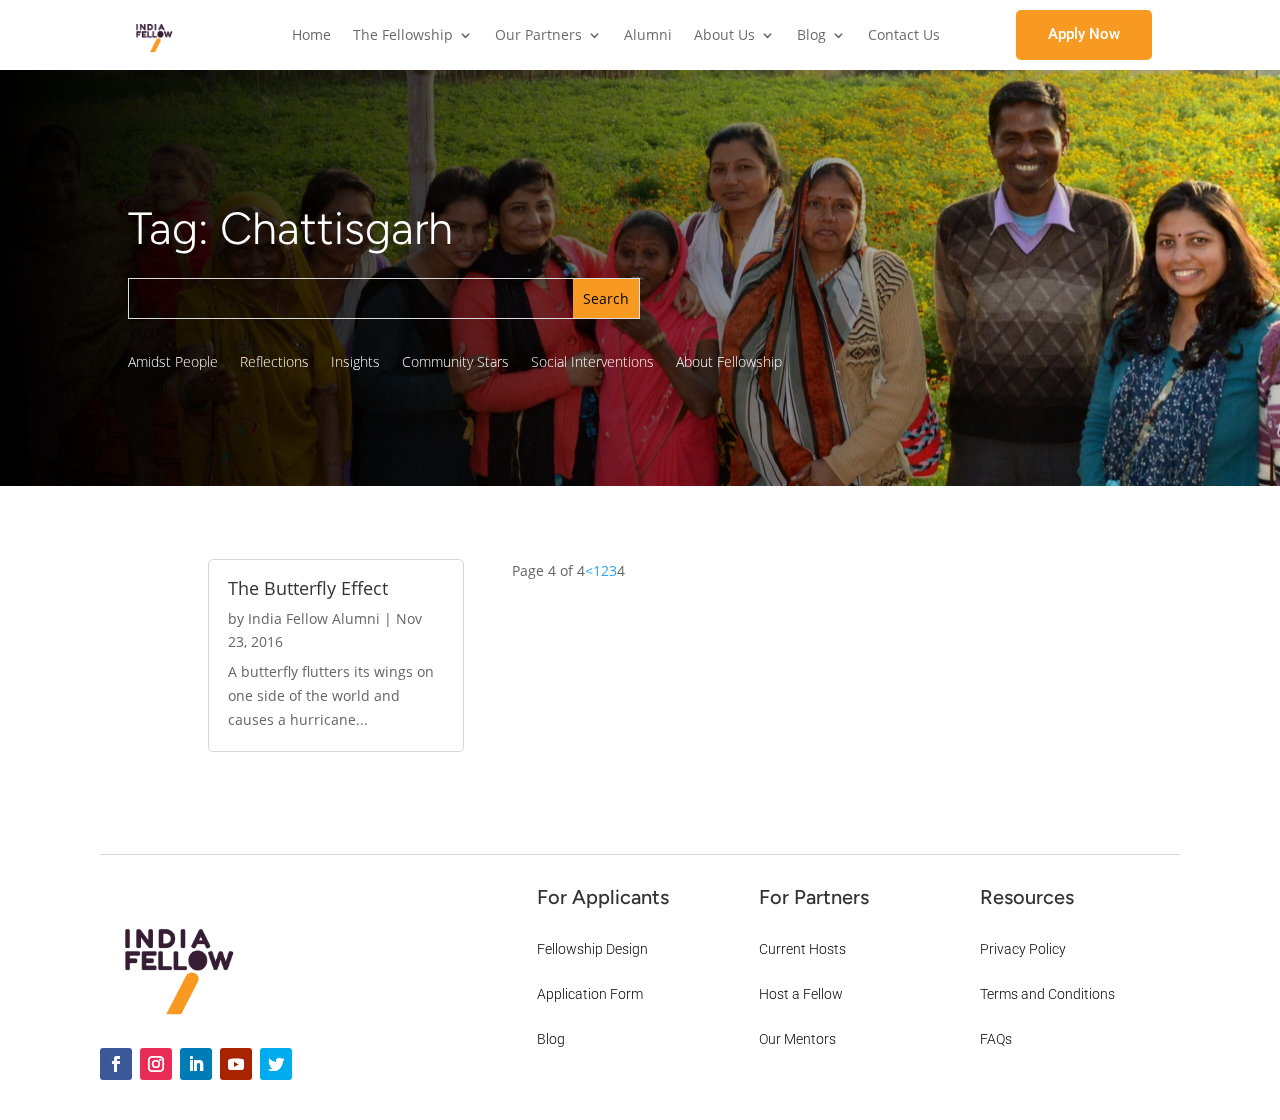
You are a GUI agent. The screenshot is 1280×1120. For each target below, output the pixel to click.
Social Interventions (592, 363)
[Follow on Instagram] (156, 1064)
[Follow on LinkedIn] (196, 1064)
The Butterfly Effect (308, 588)
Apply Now (1084, 34)
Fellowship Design (592, 949)
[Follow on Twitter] (276, 1064)
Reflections (274, 363)
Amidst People (173, 363)
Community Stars (455, 363)
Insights (355, 363)
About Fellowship (729, 363)
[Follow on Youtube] (236, 1064)
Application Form (590, 994)
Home (311, 36)
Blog (811, 36)
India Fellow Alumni (314, 618)
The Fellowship (403, 36)
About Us (724, 36)
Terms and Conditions (1047, 994)
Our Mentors (797, 1039)
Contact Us (904, 36)
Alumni (648, 36)
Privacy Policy (1023, 949)
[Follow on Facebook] (116, 1064)
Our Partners (538, 36)
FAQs (996, 1039)
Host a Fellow (801, 994)
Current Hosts (802, 949)
